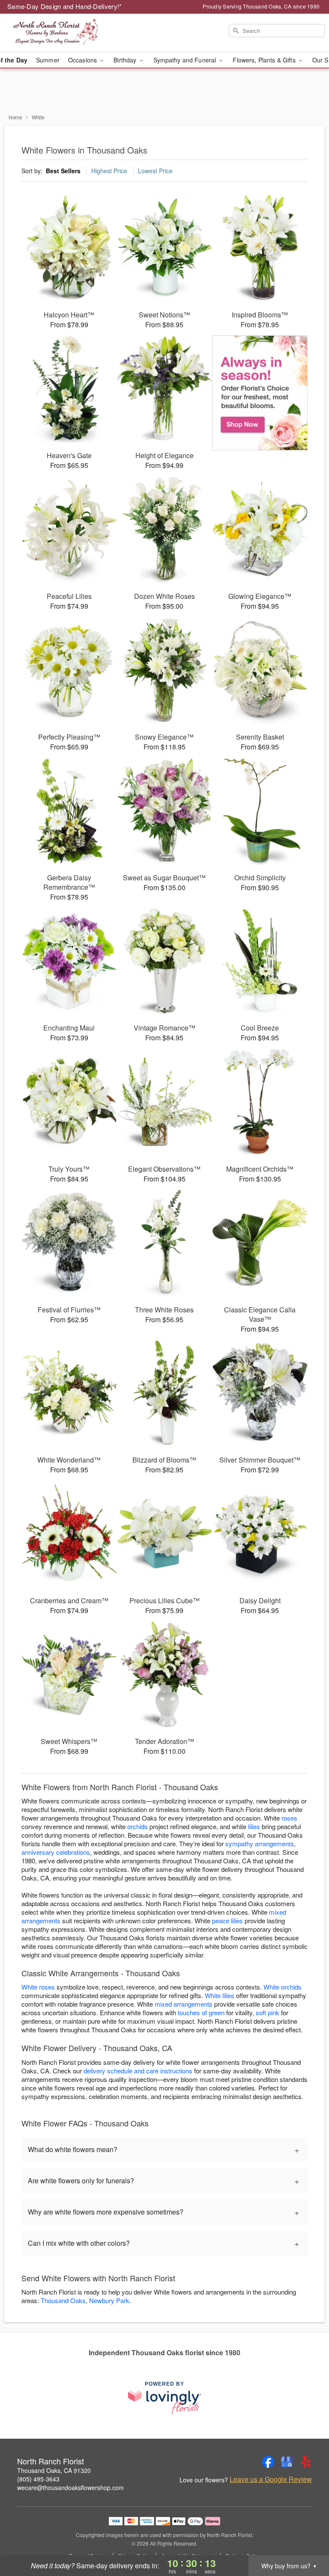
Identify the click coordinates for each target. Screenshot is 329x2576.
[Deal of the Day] (260, 393)
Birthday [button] (126, 60)
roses (289, 1818)
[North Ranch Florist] (57, 33)
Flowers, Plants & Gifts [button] (265, 60)
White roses (38, 1987)
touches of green (201, 2012)
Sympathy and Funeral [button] (186, 60)
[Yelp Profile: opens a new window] (306, 2462)
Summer (48, 60)
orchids (138, 1826)
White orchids (283, 1987)
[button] (307, 2540)
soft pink (268, 2012)
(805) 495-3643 (38, 2479)
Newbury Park (109, 2300)
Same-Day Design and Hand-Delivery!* (65, 6)
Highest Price (109, 171)
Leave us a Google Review (271, 2479)
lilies (254, 1826)
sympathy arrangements (260, 1843)
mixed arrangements (184, 2004)
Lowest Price (155, 171)
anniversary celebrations (56, 1852)
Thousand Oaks (63, 2300)
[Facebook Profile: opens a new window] (268, 2462)
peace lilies (227, 1920)
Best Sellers (63, 171)
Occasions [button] (83, 60)
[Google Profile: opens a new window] (287, 2462)
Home (15, 117)
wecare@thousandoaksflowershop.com (70, 2487)
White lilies (220, 1995)
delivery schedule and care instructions (138, 2071)
